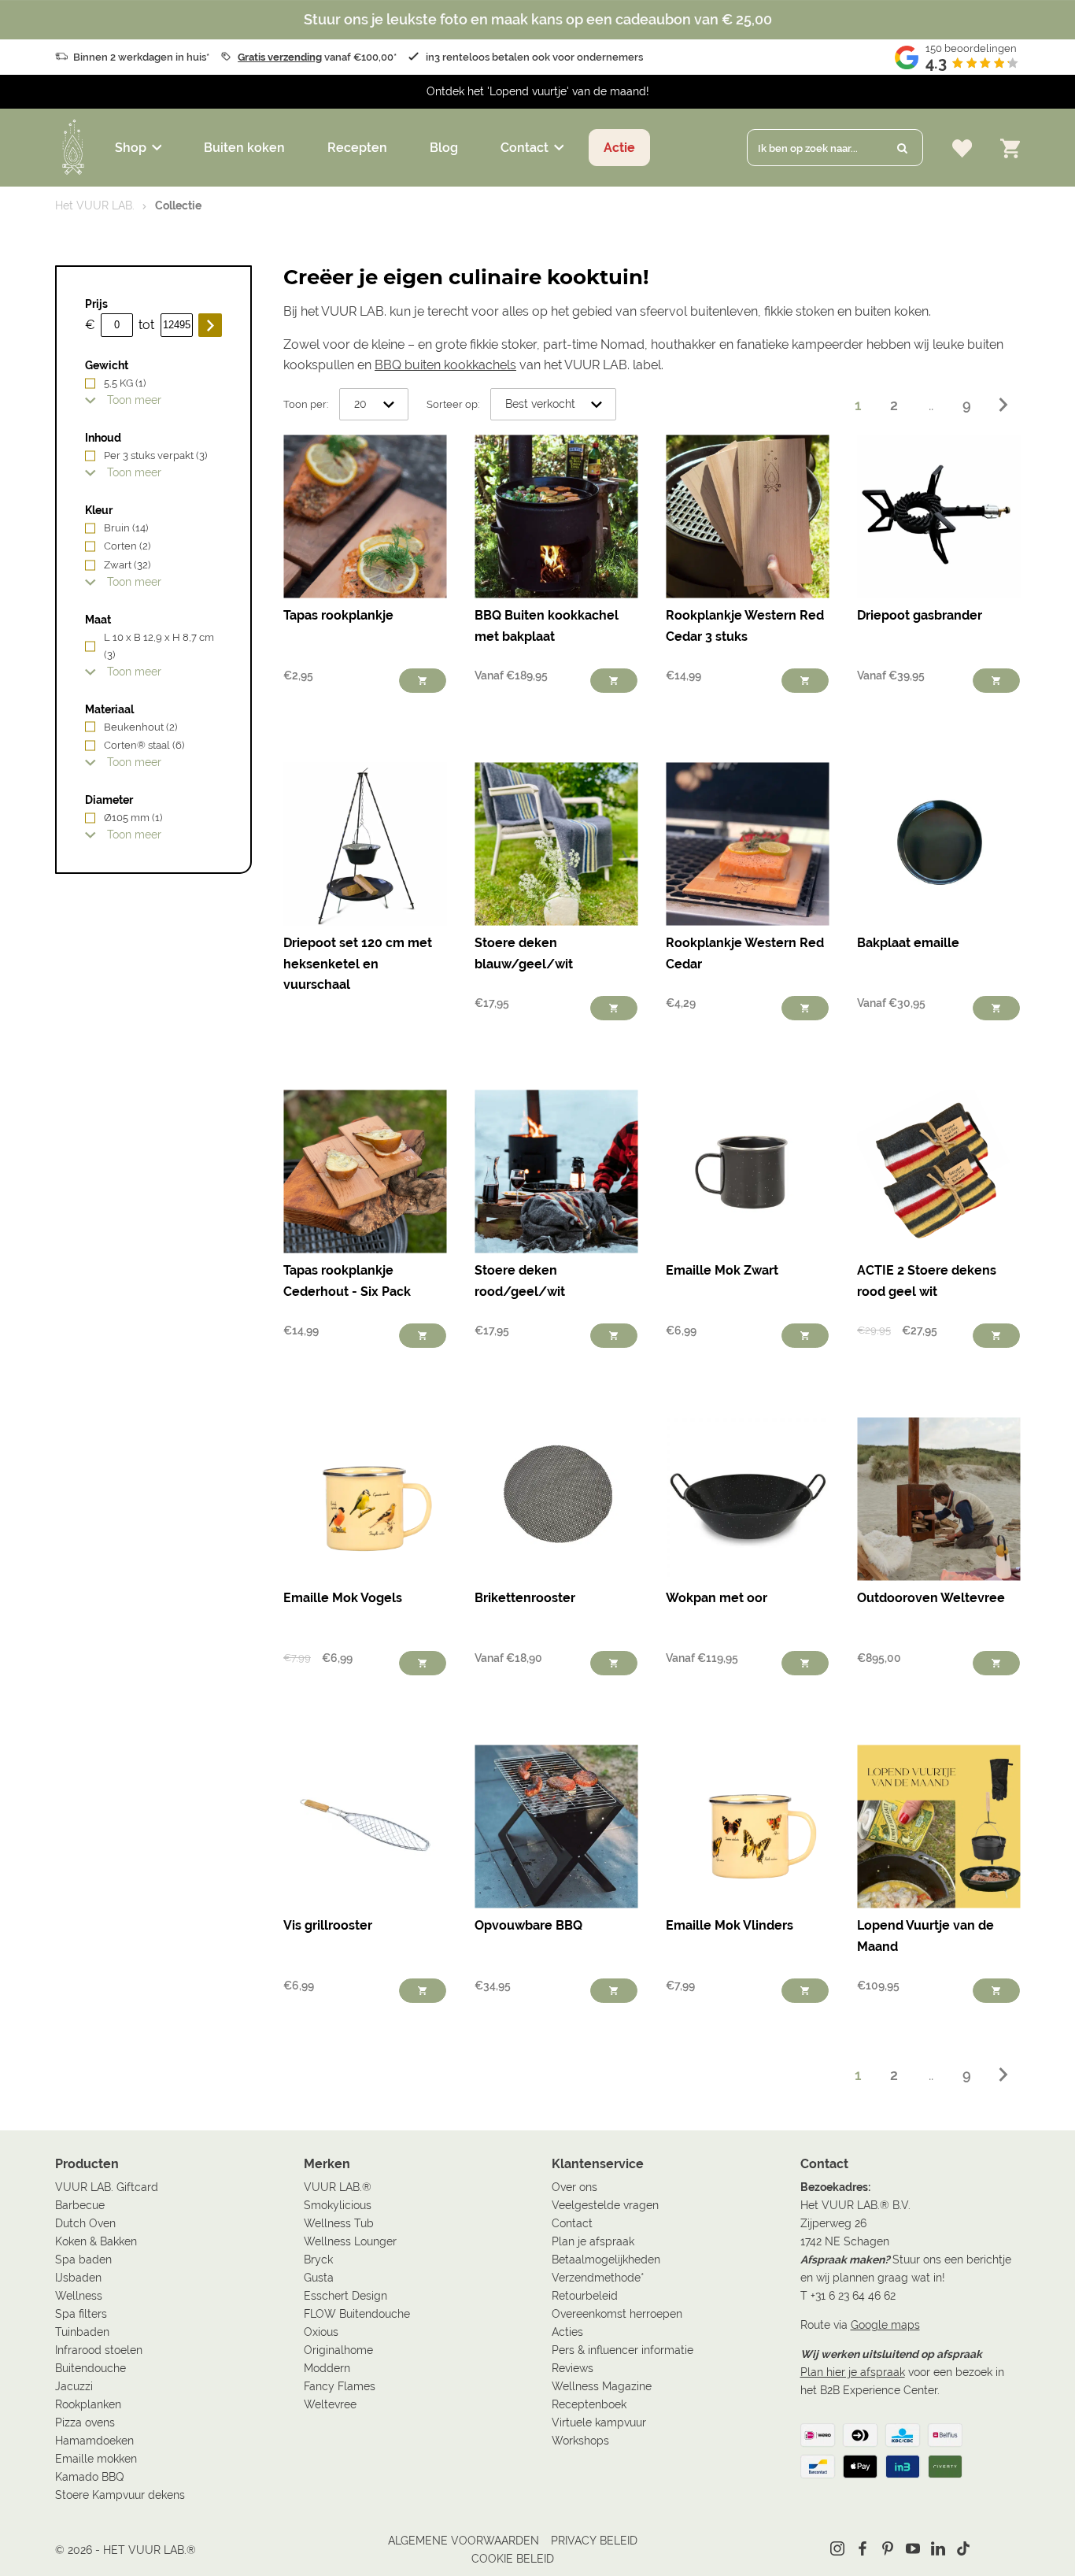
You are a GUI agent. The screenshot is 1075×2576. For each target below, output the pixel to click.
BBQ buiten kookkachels (445, 365)
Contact (525, 148)
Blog (444, 148)
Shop (131, 148)
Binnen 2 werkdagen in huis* (141, 57)
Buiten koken (244, 148)
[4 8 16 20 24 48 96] (374, 405)
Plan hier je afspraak (853, 2372)
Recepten (357, 148)
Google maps (885, 2325)
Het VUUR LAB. (95, 205)
